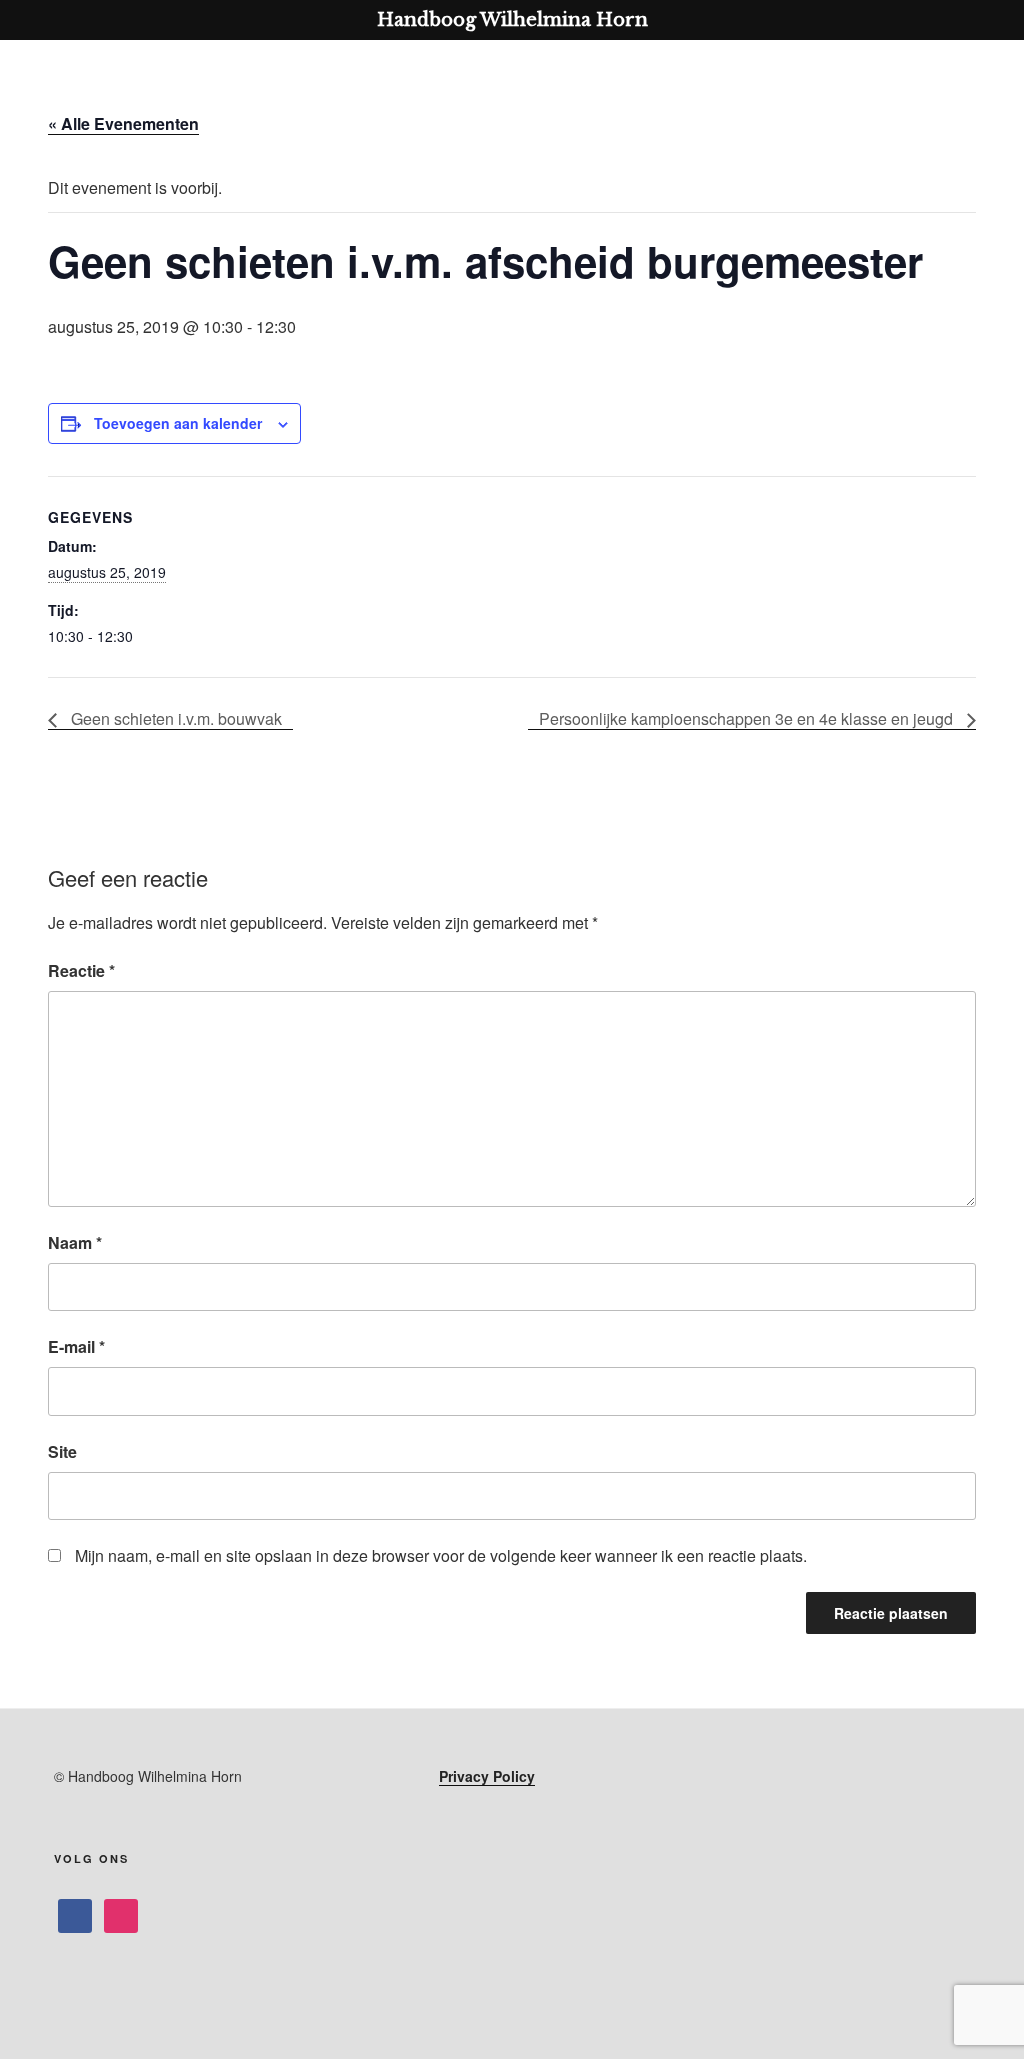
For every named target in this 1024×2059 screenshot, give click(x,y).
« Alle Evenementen (123, 123)
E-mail (76, 1346)
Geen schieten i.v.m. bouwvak (174, 718)
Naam (75, 1242)
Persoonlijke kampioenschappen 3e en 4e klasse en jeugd (748, 718)
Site (62, 1451)
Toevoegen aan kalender (178, 423)
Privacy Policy (487, 1776)
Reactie (81, 970)
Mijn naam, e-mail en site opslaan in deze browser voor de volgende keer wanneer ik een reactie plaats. (441, 1555)
